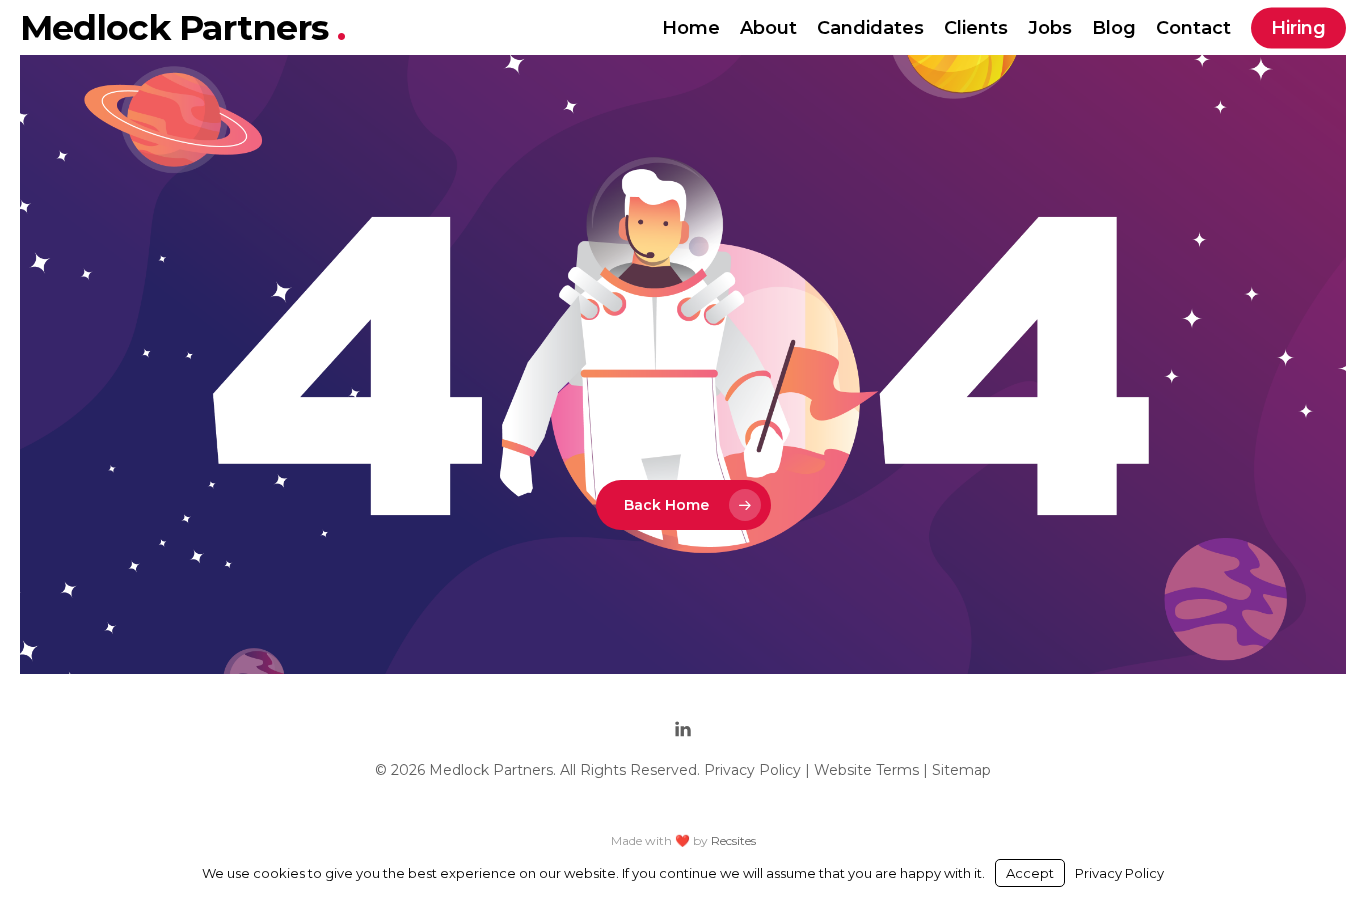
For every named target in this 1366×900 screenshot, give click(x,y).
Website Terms (866, 770)
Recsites (733, 840)
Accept (1030, 873)
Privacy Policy (752, 770)
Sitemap (961, 770)
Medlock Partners (178, 27)
